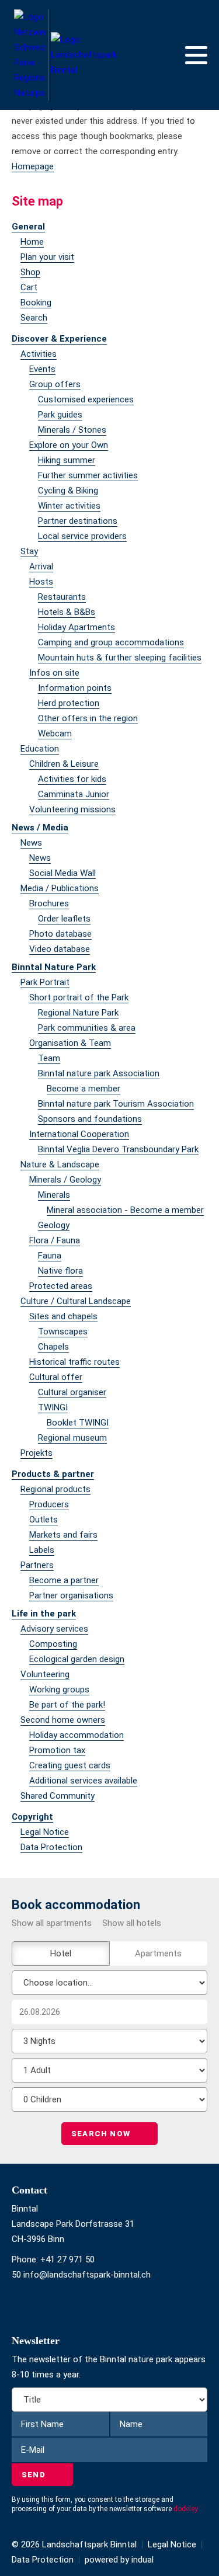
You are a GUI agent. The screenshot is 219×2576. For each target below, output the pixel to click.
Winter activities (69, 506)
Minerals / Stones (72, 430)
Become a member (84, 1089)
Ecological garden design (77, 1659)
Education (40, 749)
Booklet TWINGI (78, 1423)
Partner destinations (78, 521)
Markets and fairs (63, 1535)
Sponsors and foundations (90, 1119)
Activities (39, 354)
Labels (42, 1550)
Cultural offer (56, 1377)
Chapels (53, 1347)
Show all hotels (132, 1923)
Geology (54, 1225)
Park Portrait (45, 982)
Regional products (55, 1489)
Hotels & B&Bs (67, 612)
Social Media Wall (62, 873)
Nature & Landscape (60, 1164)
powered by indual (119, 2560)
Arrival (41, 566)
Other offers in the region (88, 718)
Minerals (54, 1195)
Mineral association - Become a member (125, 1210)
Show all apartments (52, 1923)
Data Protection (51, 1847)
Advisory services (54, 1629)
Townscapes (63, 1332)
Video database (60, 949)
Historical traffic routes (74, 1362)
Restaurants (62, 597)
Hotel (61, 1953)
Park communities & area (87, 1028)
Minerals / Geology (65, 1180)
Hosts (41, 582)
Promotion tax (57, 1750)
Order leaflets (64, 919)
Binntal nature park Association (99, 1073)
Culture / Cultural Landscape (76, 1301)
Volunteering (45, 1674)
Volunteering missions (72, 809)
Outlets (44, 1520)
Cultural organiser (72, 1392)
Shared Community (58, 1796)
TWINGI (53, 1407)
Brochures (49, 903)
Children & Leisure (64, 764)
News (31, 843)
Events (42, 369)
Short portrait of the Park (79, 997)
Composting (53, 1644)
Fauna (50, 1256)
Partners (37, 1565)
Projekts (36, 1453)
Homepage (33, 166)
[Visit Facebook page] (14, 2305)
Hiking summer (67, 460)
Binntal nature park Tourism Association (116, 1104)
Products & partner (53, 1474)
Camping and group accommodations (111, 642)
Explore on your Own (69, 445)
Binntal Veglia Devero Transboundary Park (118, 1149)
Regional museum (72, 1438)
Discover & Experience (59, 339)
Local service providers (82, 536)
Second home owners (63, 1720)
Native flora (60, 1271)
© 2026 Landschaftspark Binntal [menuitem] (74, 2544)
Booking (36, 303)
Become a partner (64, 1580)
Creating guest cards (70, 1765)
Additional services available (83, 1781)
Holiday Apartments (77, 627)
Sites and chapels (63, 1316)
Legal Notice (45, 1832)
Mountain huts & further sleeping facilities (120, 658)
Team (49, 1058)
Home (32, 242)
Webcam (55, 733)
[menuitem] (109, 227)
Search (34, 318)
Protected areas (61, 1286)
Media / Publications (60, 888)
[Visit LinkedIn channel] (25, 2305)
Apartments (158, 1953)
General (28, 227)
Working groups (59, 1689)
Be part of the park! (67, 1705)
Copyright (32, 1817)
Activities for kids (72, 779)
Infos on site (54, 673)
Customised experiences (86, 399)
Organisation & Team (70, 1043)
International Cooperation (79, 1134)
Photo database (60, 934)
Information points (75, 688)
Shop (30, 272)
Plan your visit (47, 257)
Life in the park (44, 1614)
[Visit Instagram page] (20, 2305)
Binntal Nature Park (54, 967)
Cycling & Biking (68, 491)
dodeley (186, 2509)
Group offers (55, 384)
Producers (49, 1504)
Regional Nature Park (78, 1013)
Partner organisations (71, 1595)
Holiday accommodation (77, 1735)
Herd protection (69, 703)
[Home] (66, 55)
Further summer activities (88, 475)
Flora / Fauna (55, 1240)
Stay (29, 551)
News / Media (40, 828)
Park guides (60, 415)
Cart (29, 287)
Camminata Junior (74, 794)
